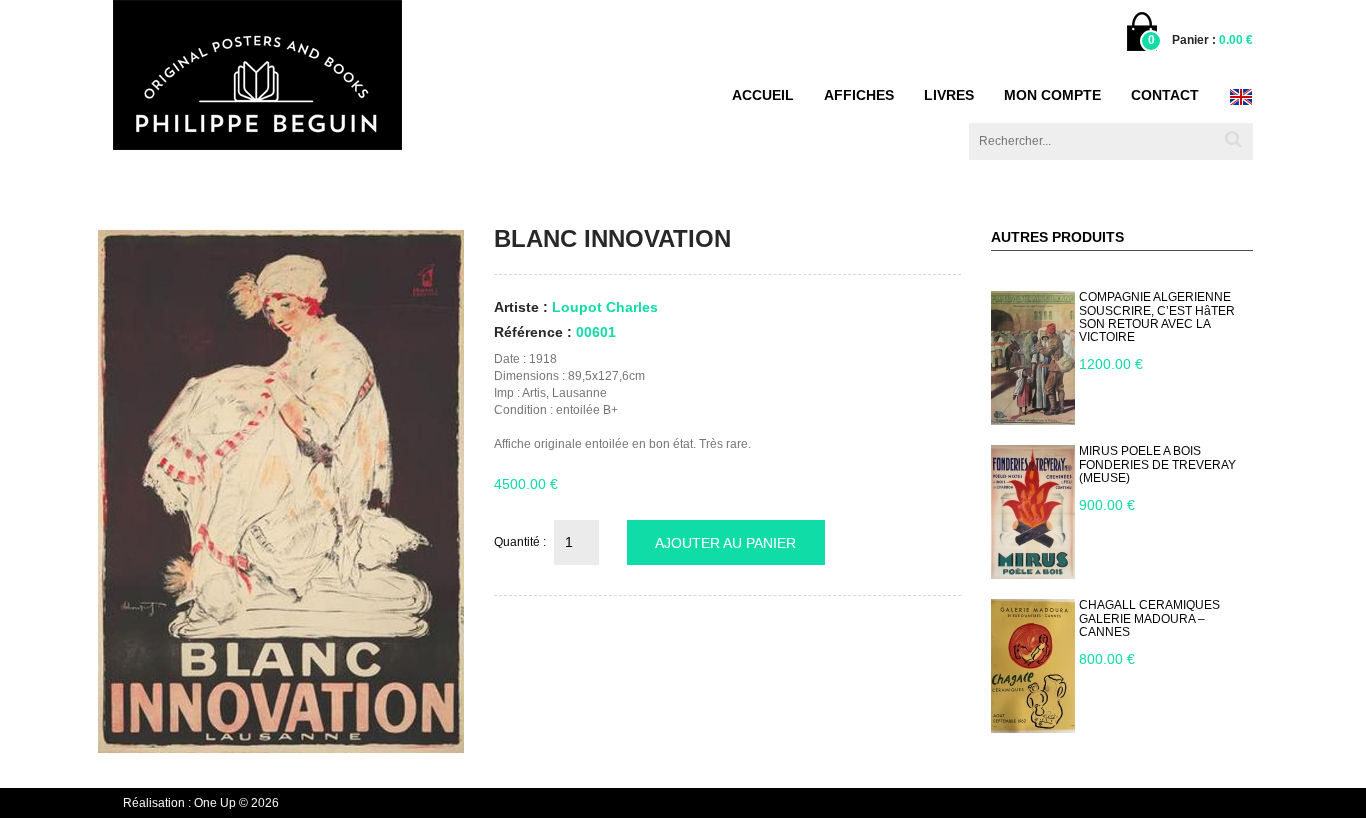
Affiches (859, 95)
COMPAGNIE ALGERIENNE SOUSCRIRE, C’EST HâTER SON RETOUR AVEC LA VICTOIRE (1157, 317)
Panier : (1212, 40)
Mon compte (1052, 95)
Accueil (763, 95)
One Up (215, 803)
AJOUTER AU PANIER (725, 543)
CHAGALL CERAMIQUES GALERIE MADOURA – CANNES (1149, 618)
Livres (949, 95)
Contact (1165, 95)
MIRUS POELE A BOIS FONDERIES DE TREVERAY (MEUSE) (1157, 464)
